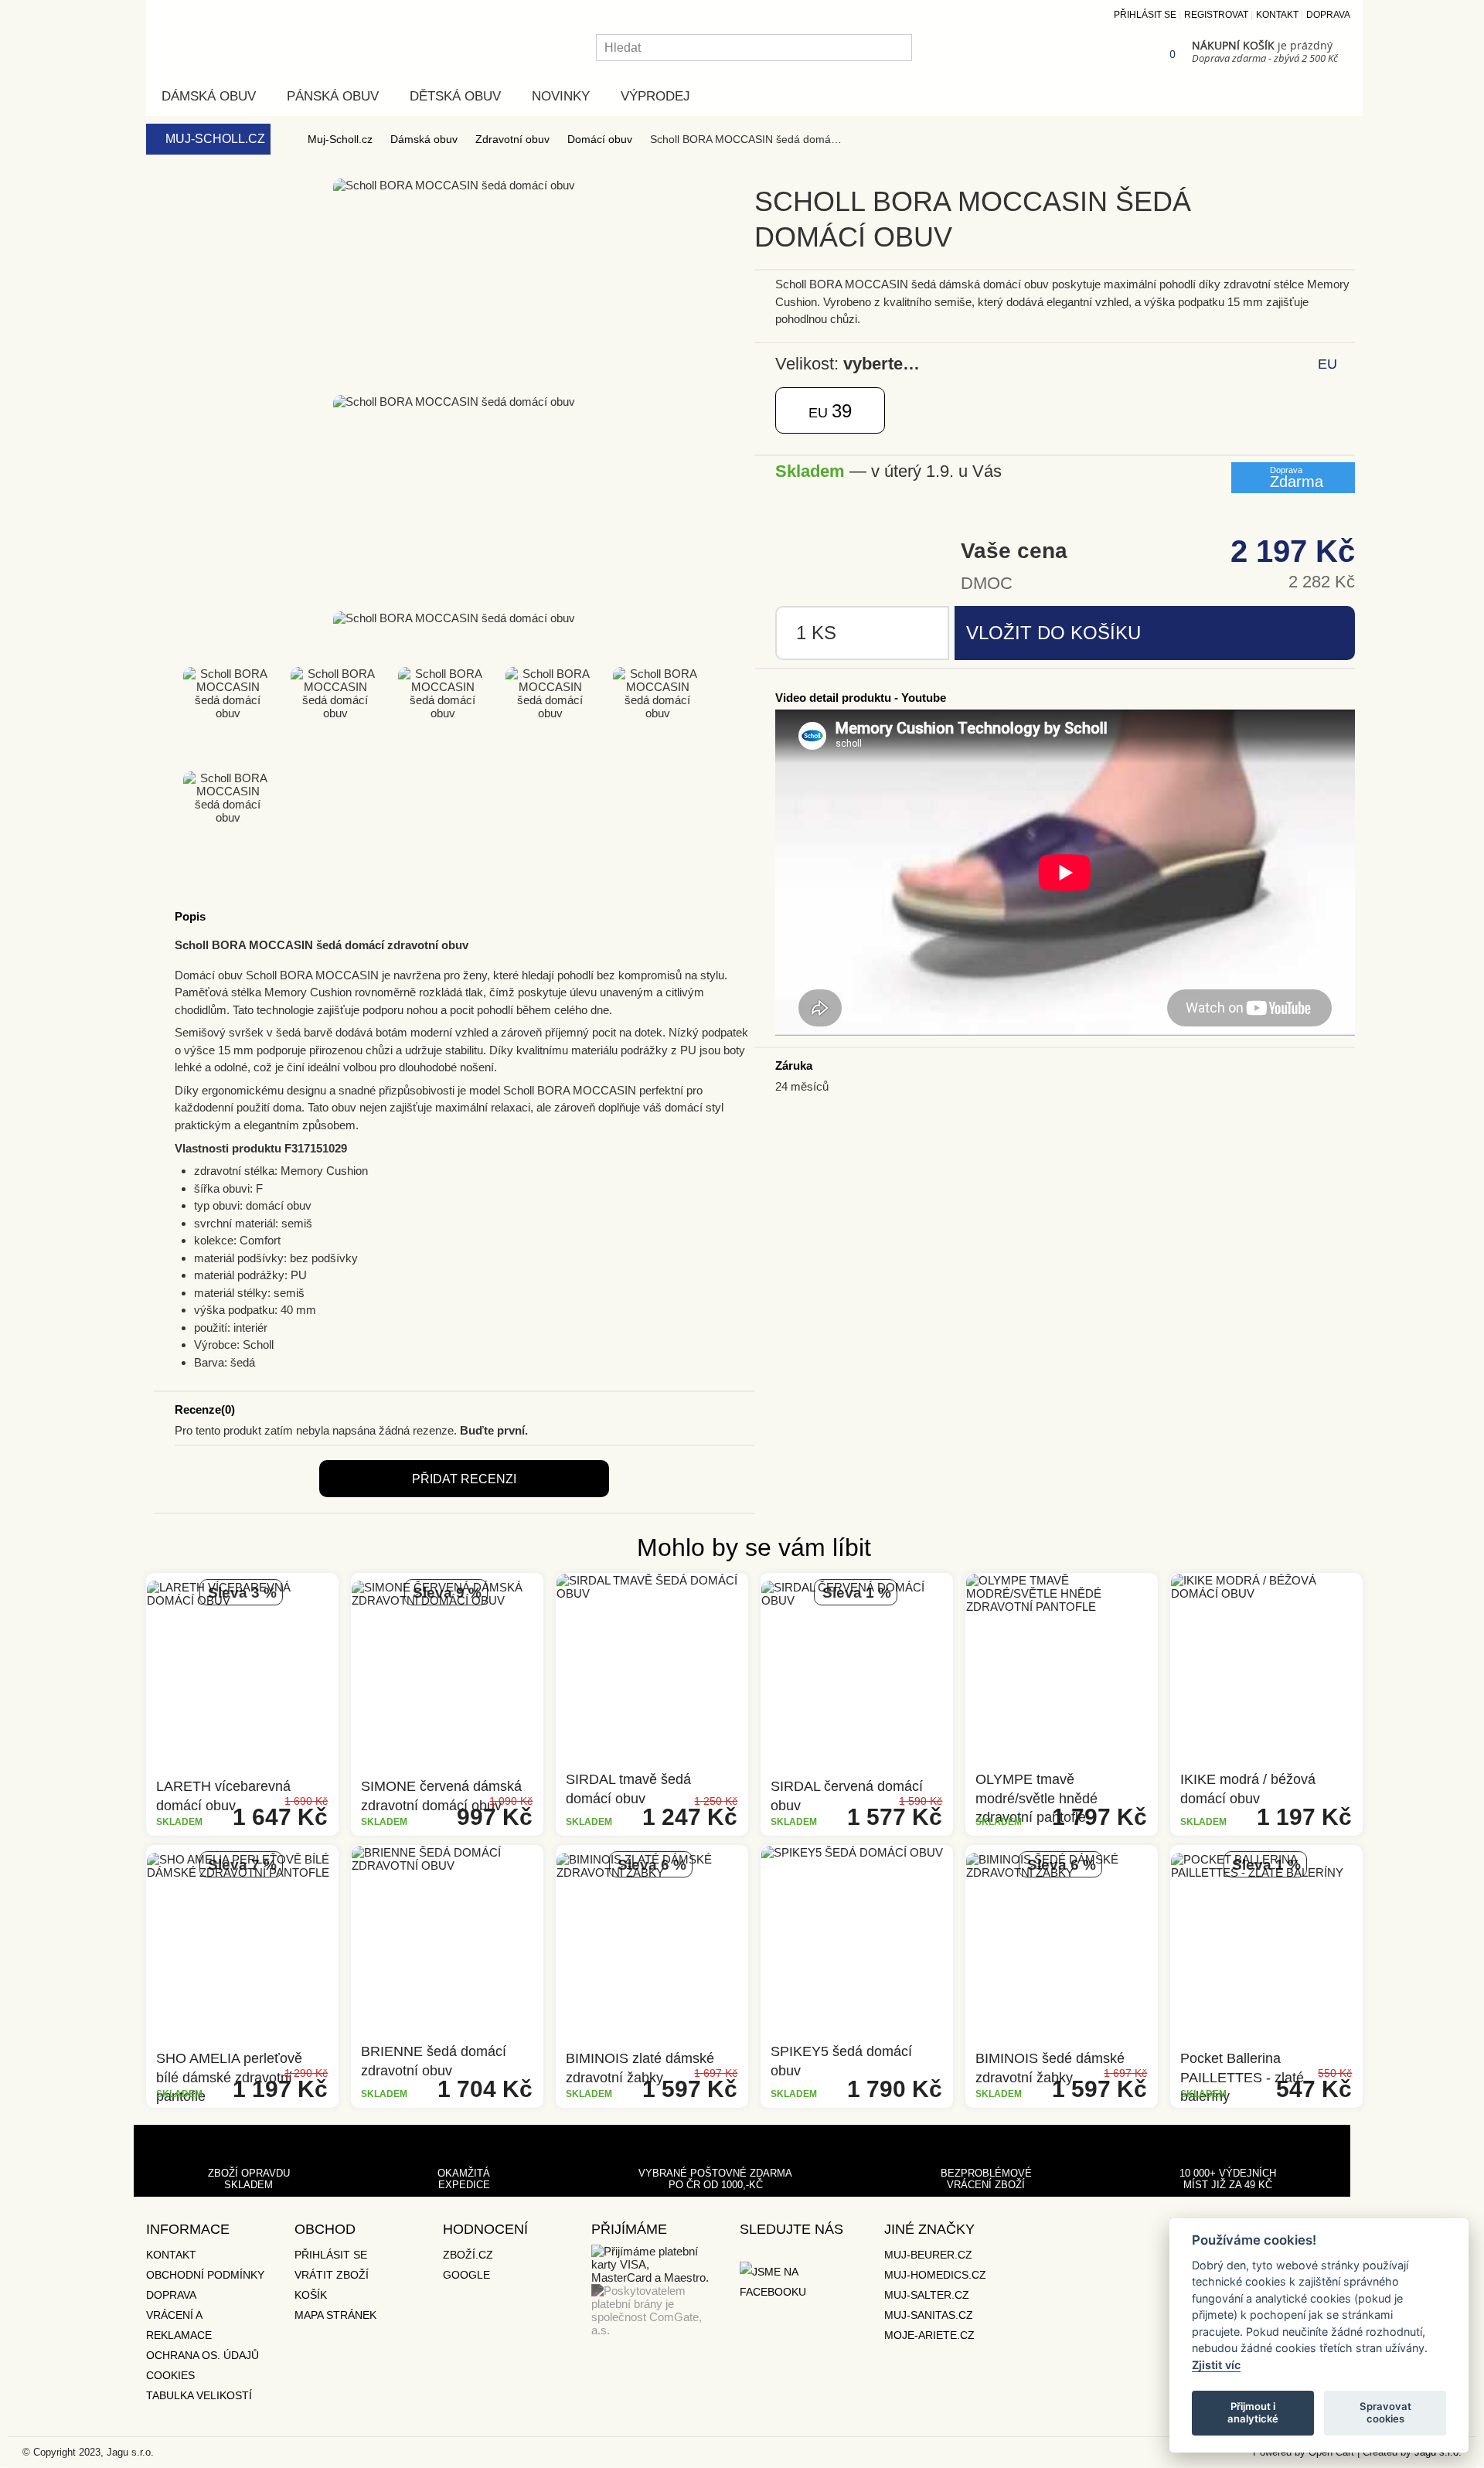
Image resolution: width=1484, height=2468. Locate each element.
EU (1327, 364)
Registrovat (1216, 15)
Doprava (1328, 15)
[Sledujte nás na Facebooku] (798, 2282)
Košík (311, 2295)
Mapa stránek (335, 2315)
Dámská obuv (209, 96)
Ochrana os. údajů (203, 2355)
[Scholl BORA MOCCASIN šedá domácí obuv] (171, 378)
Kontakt (1277, 15)
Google (466, 2275)
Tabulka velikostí (199, 2395)
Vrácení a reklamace (179, 2325)
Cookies (170, 2375)
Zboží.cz (468, 2255)
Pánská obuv (333, 96)
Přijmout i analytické (1253, 2412)
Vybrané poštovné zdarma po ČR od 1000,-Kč (715, 2179)
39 (830, 411)
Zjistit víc (1216, 2365)
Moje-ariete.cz (929, 2335)
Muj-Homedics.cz (935, 2275)
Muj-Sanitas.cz (929, 2315)
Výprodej (655, 96)
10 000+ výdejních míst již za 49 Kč (1228, 2179)
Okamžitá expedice (464, 2179)
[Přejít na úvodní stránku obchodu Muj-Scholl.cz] (231, 35)
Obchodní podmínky (205, 2275)
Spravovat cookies (1385, 2412)
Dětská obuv (455, 96)
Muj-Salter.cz (927, 2295)
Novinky (561, 96)
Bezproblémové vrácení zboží (986, 2179)
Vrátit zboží (332, 2275)
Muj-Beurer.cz (928, 2255)
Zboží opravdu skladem (249, 2179)
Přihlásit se (1145, 15)
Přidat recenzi (464, 1479)
